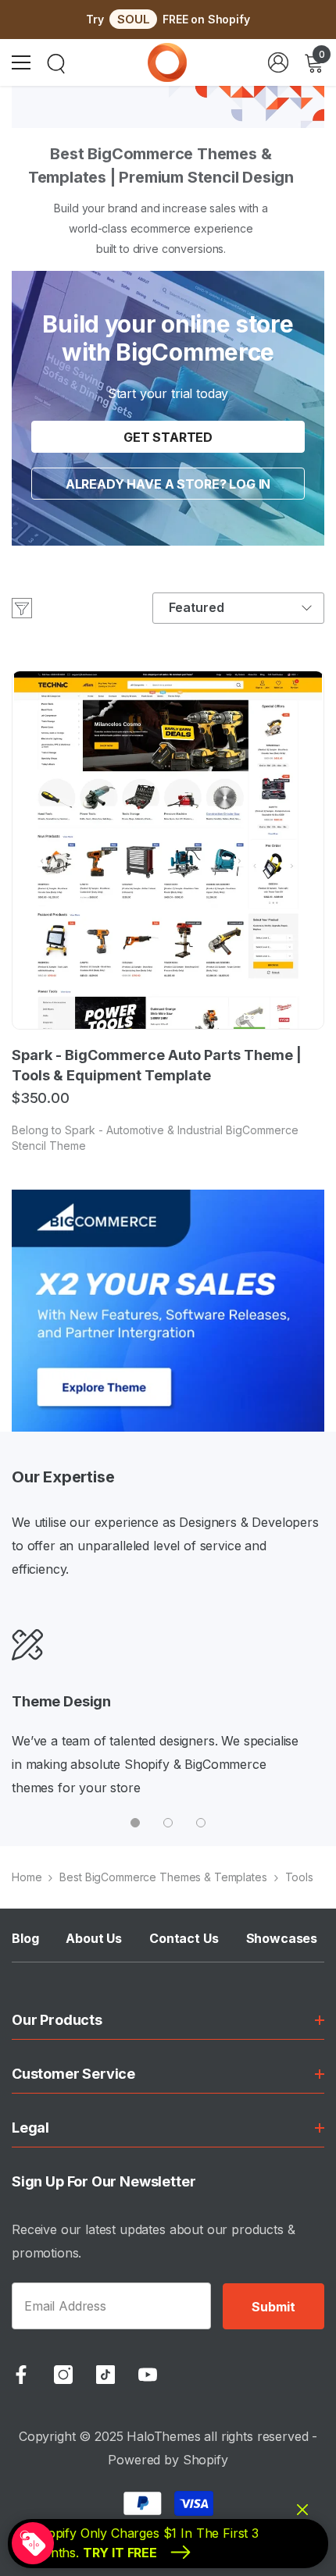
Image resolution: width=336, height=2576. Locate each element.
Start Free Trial (168, 1329)
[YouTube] (148, 2375)
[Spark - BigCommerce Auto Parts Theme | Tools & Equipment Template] (168, 850)
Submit (273, 2307)
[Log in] (278, 62)
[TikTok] (105, 2375)
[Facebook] (21, 2375)
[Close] (320, 1159)
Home (27, 1877)
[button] (238, 608)
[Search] (56, 64)
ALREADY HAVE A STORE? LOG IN (168, 484)
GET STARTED (168, 437)
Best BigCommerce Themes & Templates (163, 1877)
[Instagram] (63, 2375)
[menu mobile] (21, 62)
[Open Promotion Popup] (33, 2543)
